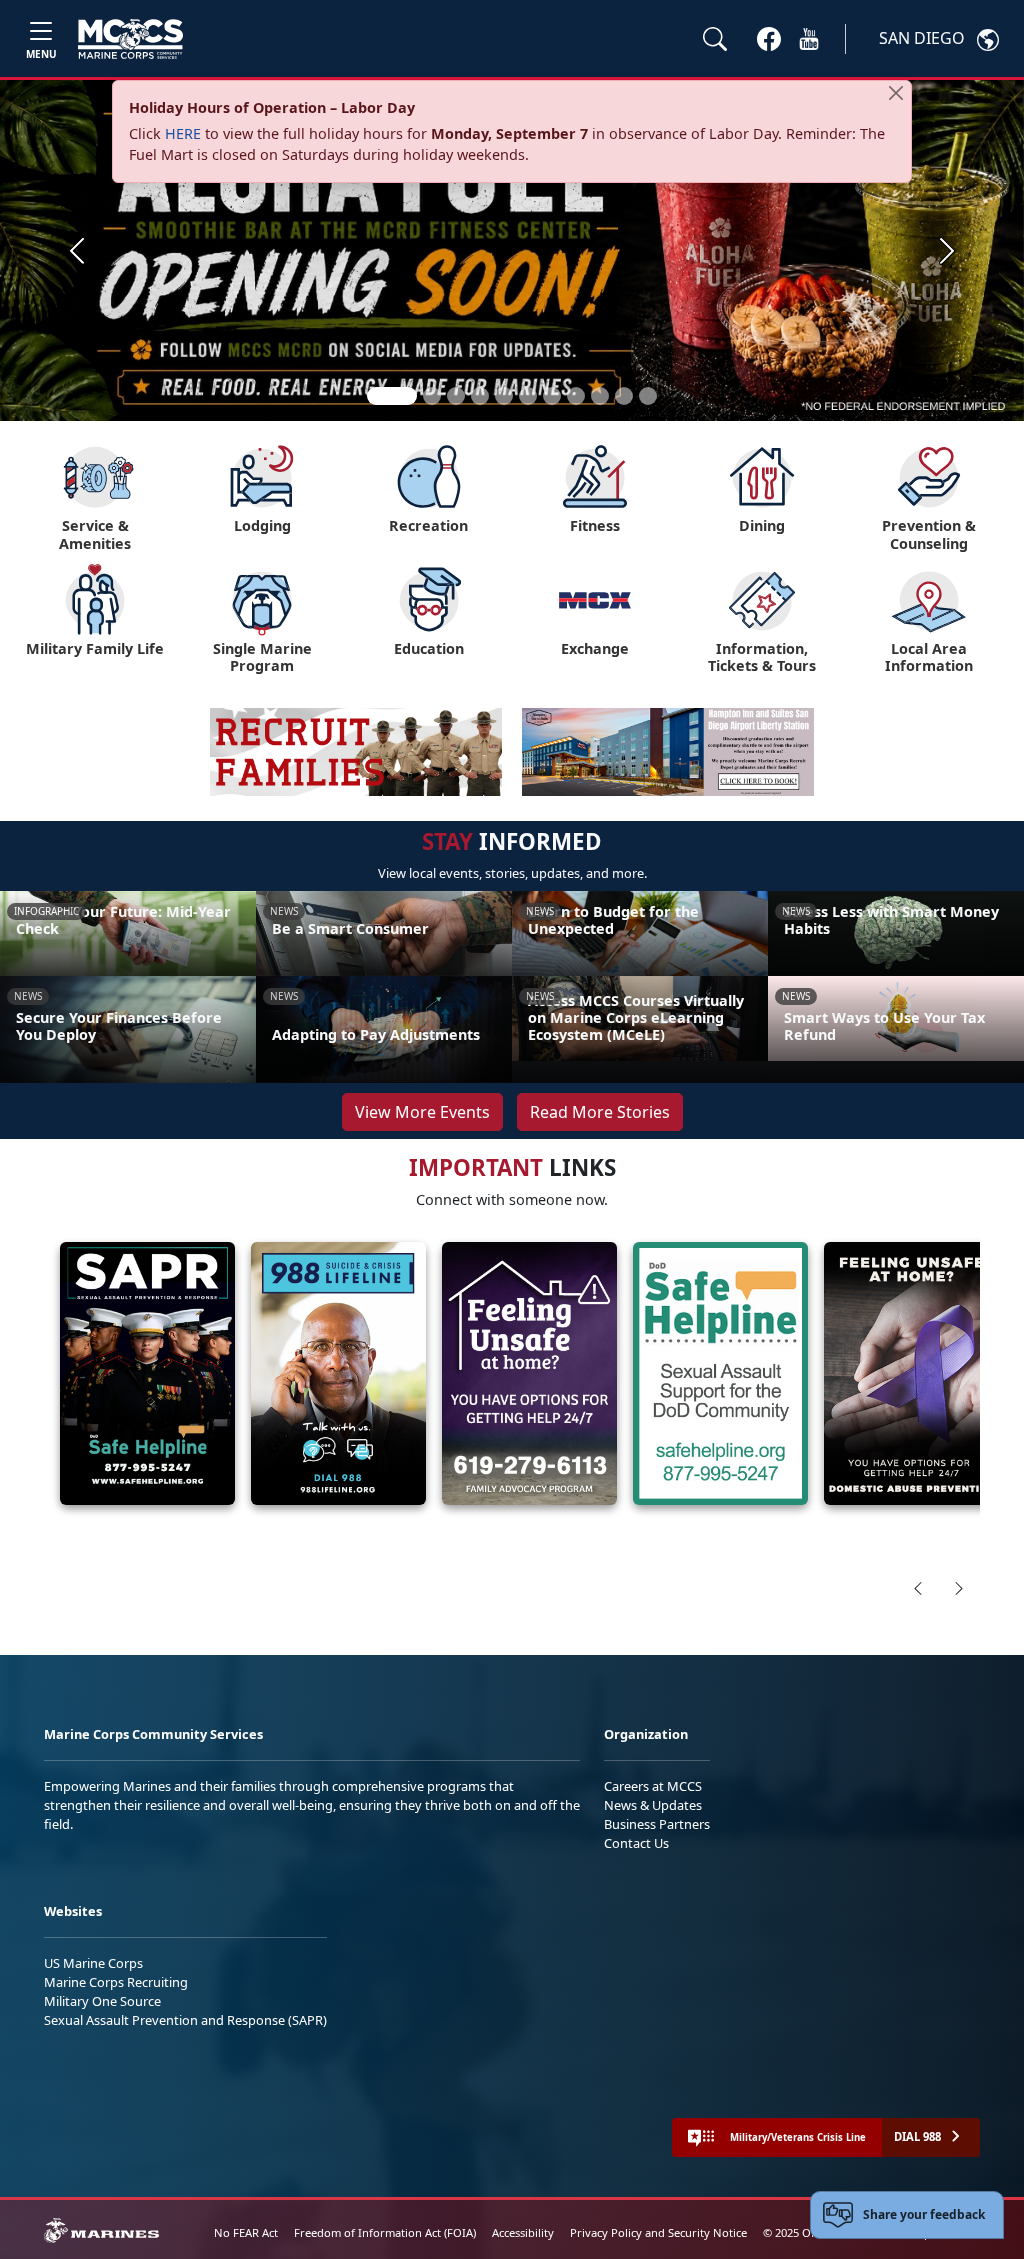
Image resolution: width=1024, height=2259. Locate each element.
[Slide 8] (576, 396)
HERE (183, 133)
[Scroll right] (959, 1588)
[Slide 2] (432, 396)
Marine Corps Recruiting (116, 1982)
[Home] (130, 39)
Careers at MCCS (653, 1786)
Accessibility (523, 2232)
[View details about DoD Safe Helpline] (720, 1373)
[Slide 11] (648, 396)
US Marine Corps (93, 1963)
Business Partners (657, 1824)
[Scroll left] (918, 1588)
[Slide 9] (600, 396)
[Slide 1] (392, 396)
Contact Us (636, 1843)
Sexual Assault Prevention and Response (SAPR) (185, 2020)
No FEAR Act (246, 2232)
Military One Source (102, 2001)
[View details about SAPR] (147, 1373)
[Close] (896, 93)
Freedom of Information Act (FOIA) (385, 2232)
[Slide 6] (528, 396)
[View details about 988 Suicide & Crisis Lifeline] (338, 1373)
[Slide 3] (456, 396)
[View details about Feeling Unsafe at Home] (529, 1373)
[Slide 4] (480, 396)
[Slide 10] (624, 396)
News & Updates (653, 1805)
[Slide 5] (504, 396)
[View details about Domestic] (911, 1373)
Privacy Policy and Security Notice (658, 2232)
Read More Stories (600, 1112)
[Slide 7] (552, 396)
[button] (769, 38)
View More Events (422, 1112)
